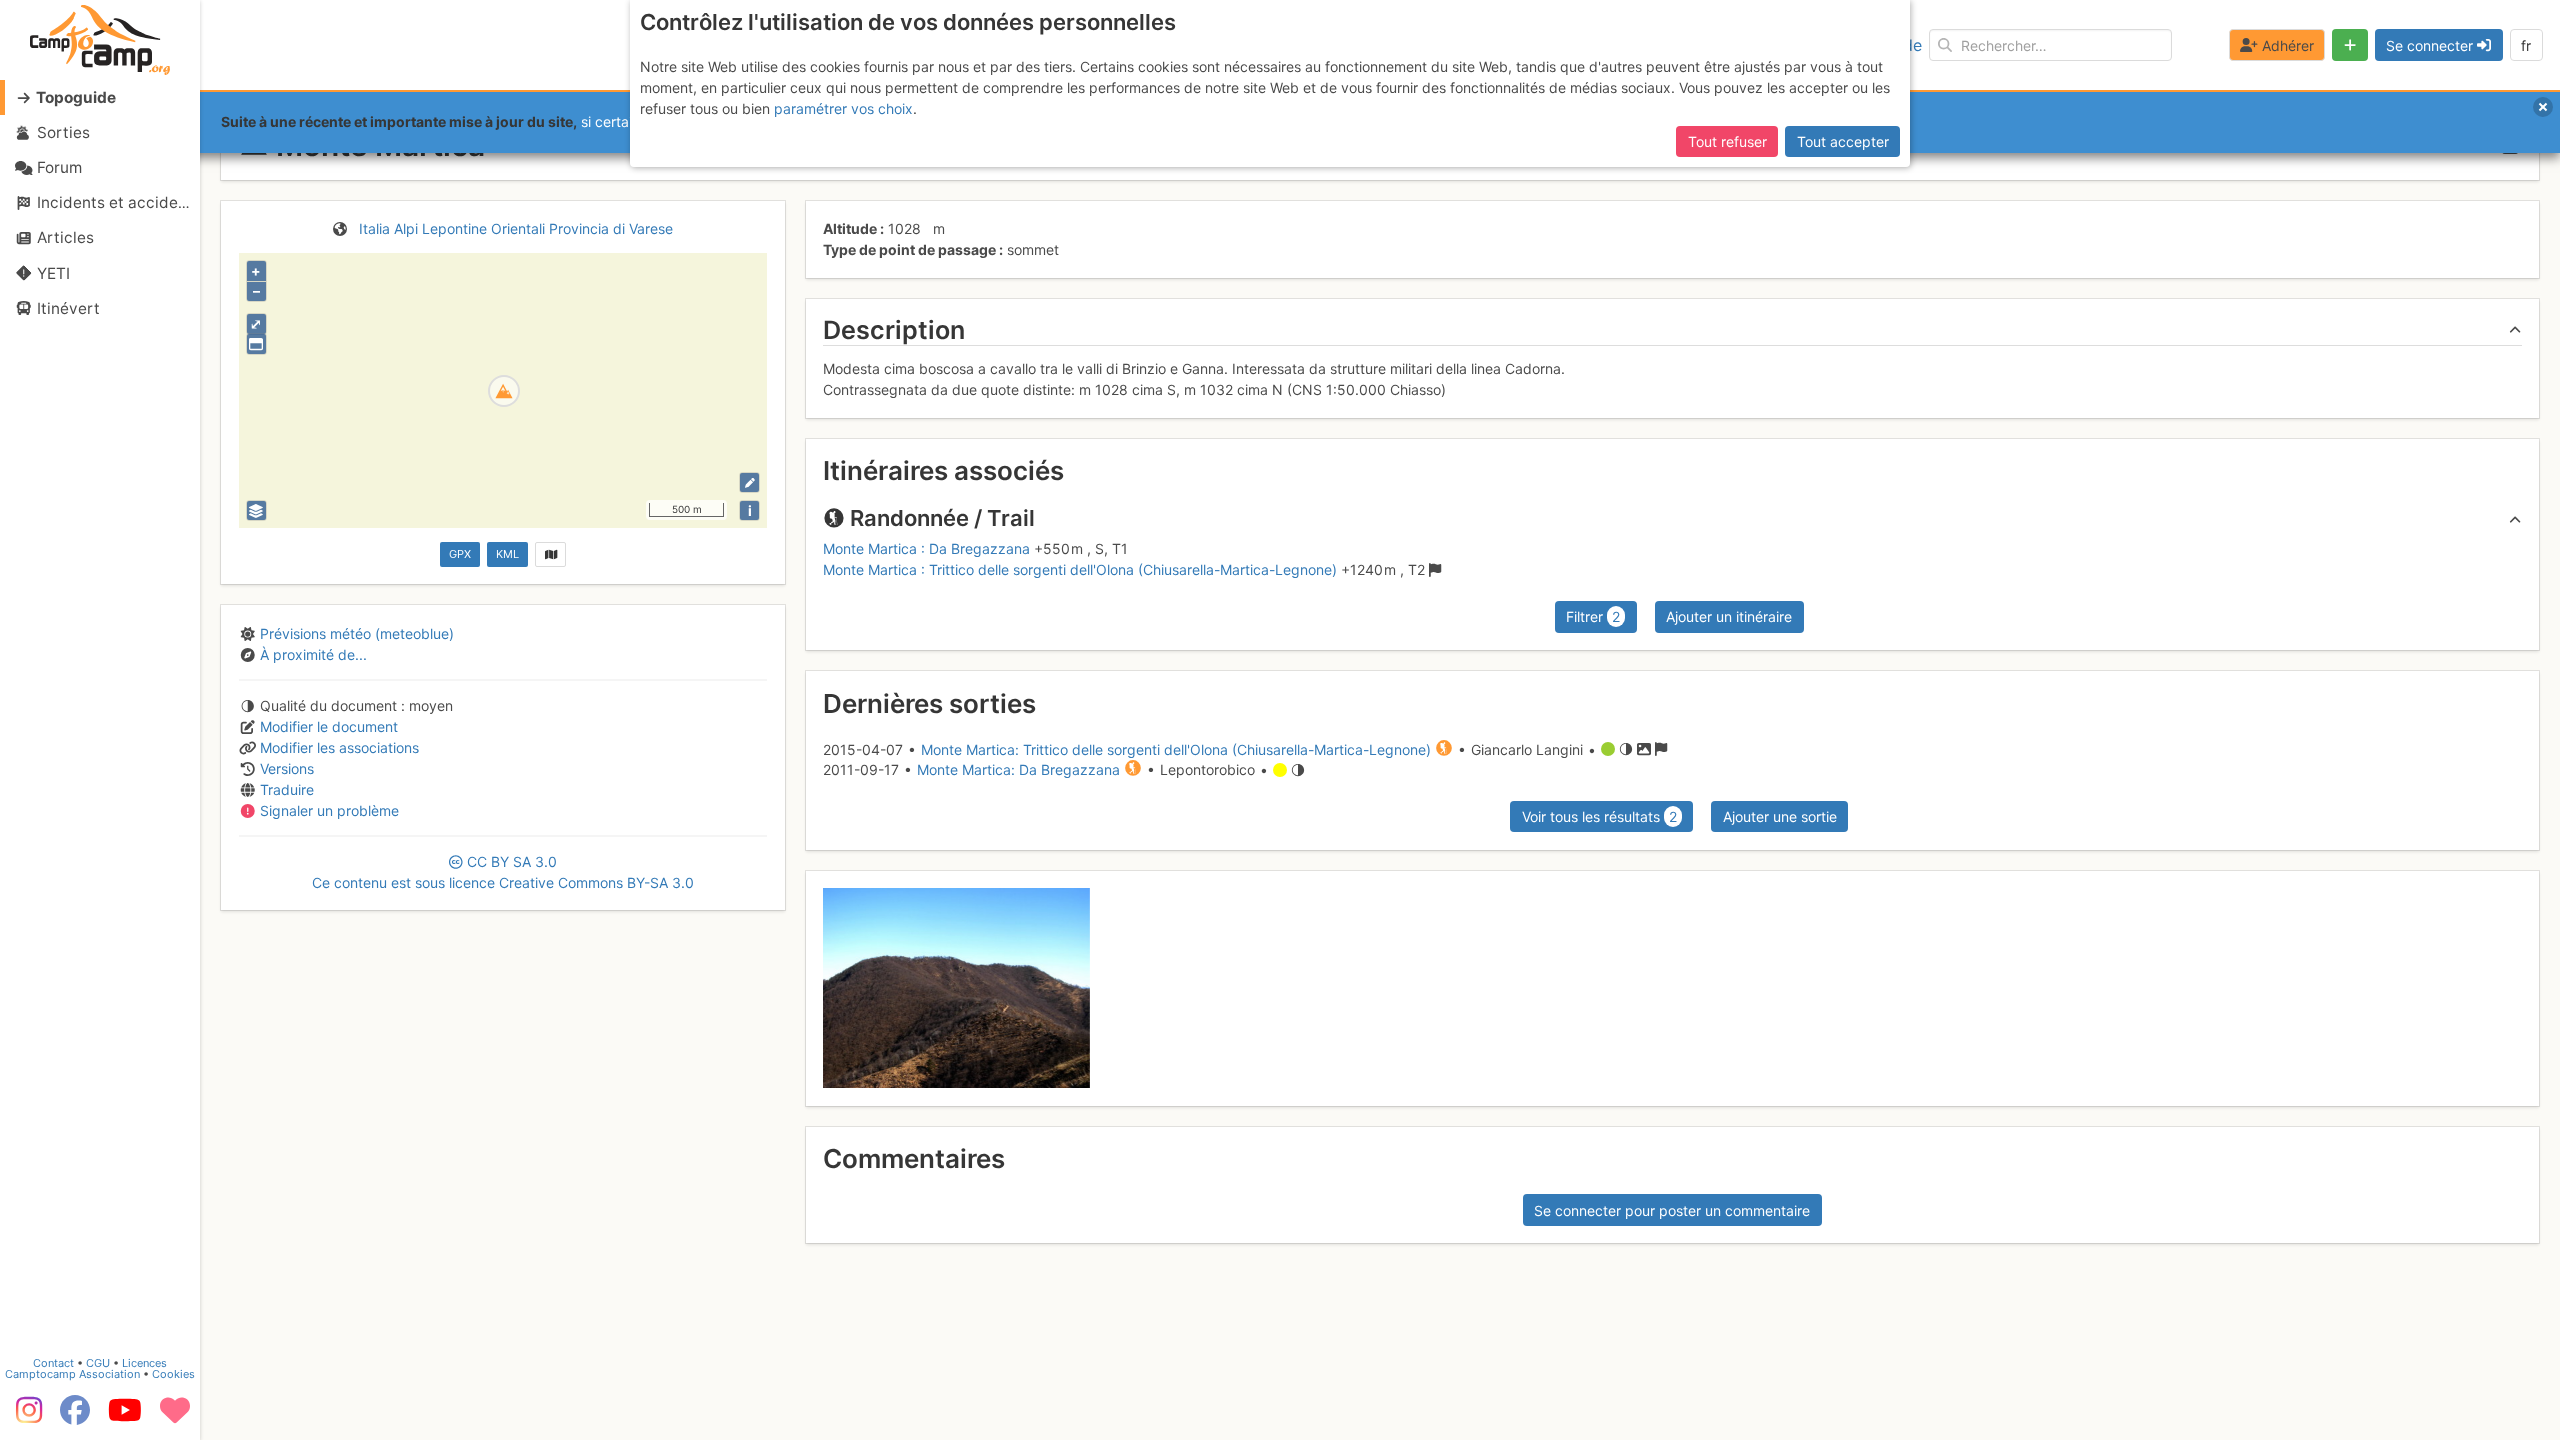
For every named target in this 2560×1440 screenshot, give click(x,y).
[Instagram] (25, 1417)
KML (507, 554)
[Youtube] (125, 1417)
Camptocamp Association (72, 1374)
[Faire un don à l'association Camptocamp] (175, 1417)
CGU (98, 1363)
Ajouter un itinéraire (1729, 616)
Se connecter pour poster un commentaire (1672, 1210)
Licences (144, 1363)
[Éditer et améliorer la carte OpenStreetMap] (749, 482)
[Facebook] (75, 1417)
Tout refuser (1727, 141)
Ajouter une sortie (1780, 816)
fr (2526, 45)
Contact (53, 1363)
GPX (460, 554)
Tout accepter (1843, 141)
